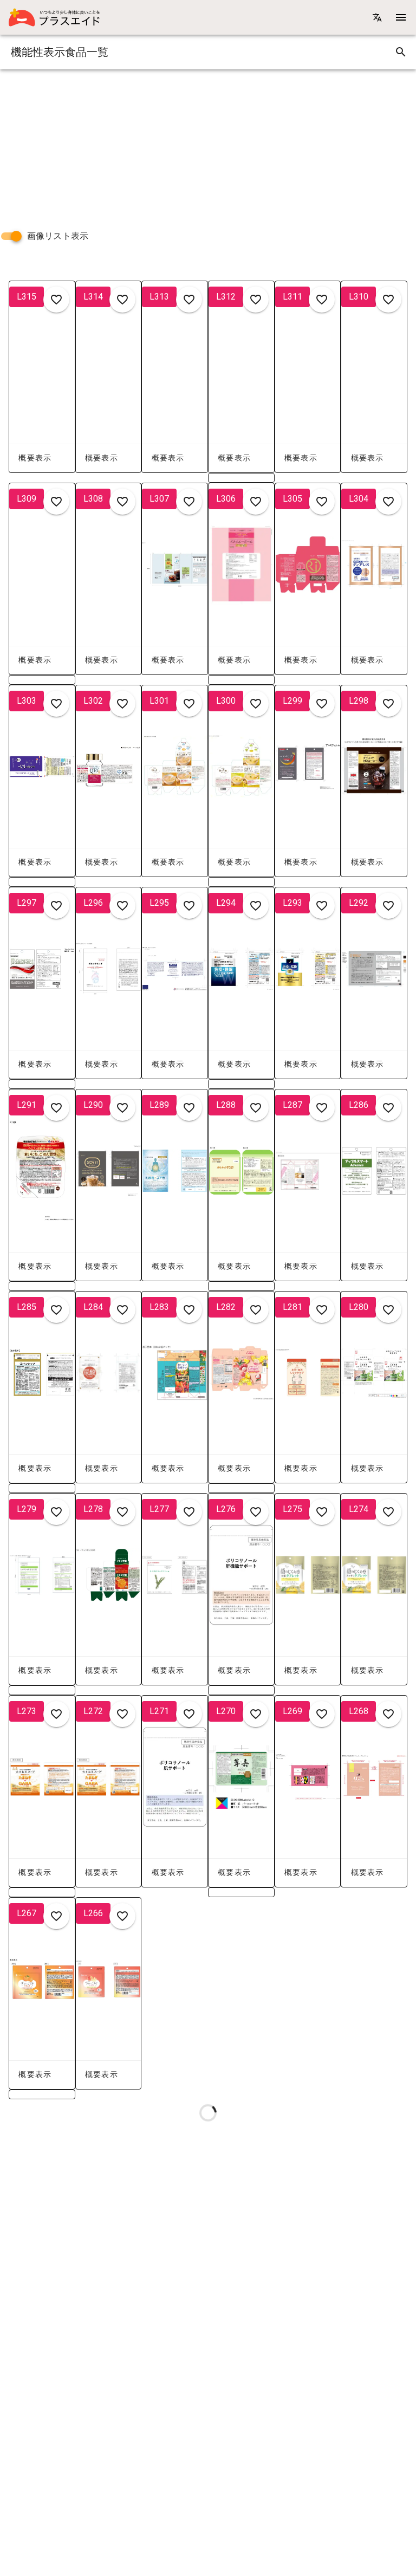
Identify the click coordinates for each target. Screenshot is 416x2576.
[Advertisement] (208, 145)
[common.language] (377, 17)
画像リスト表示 (58, 236)
